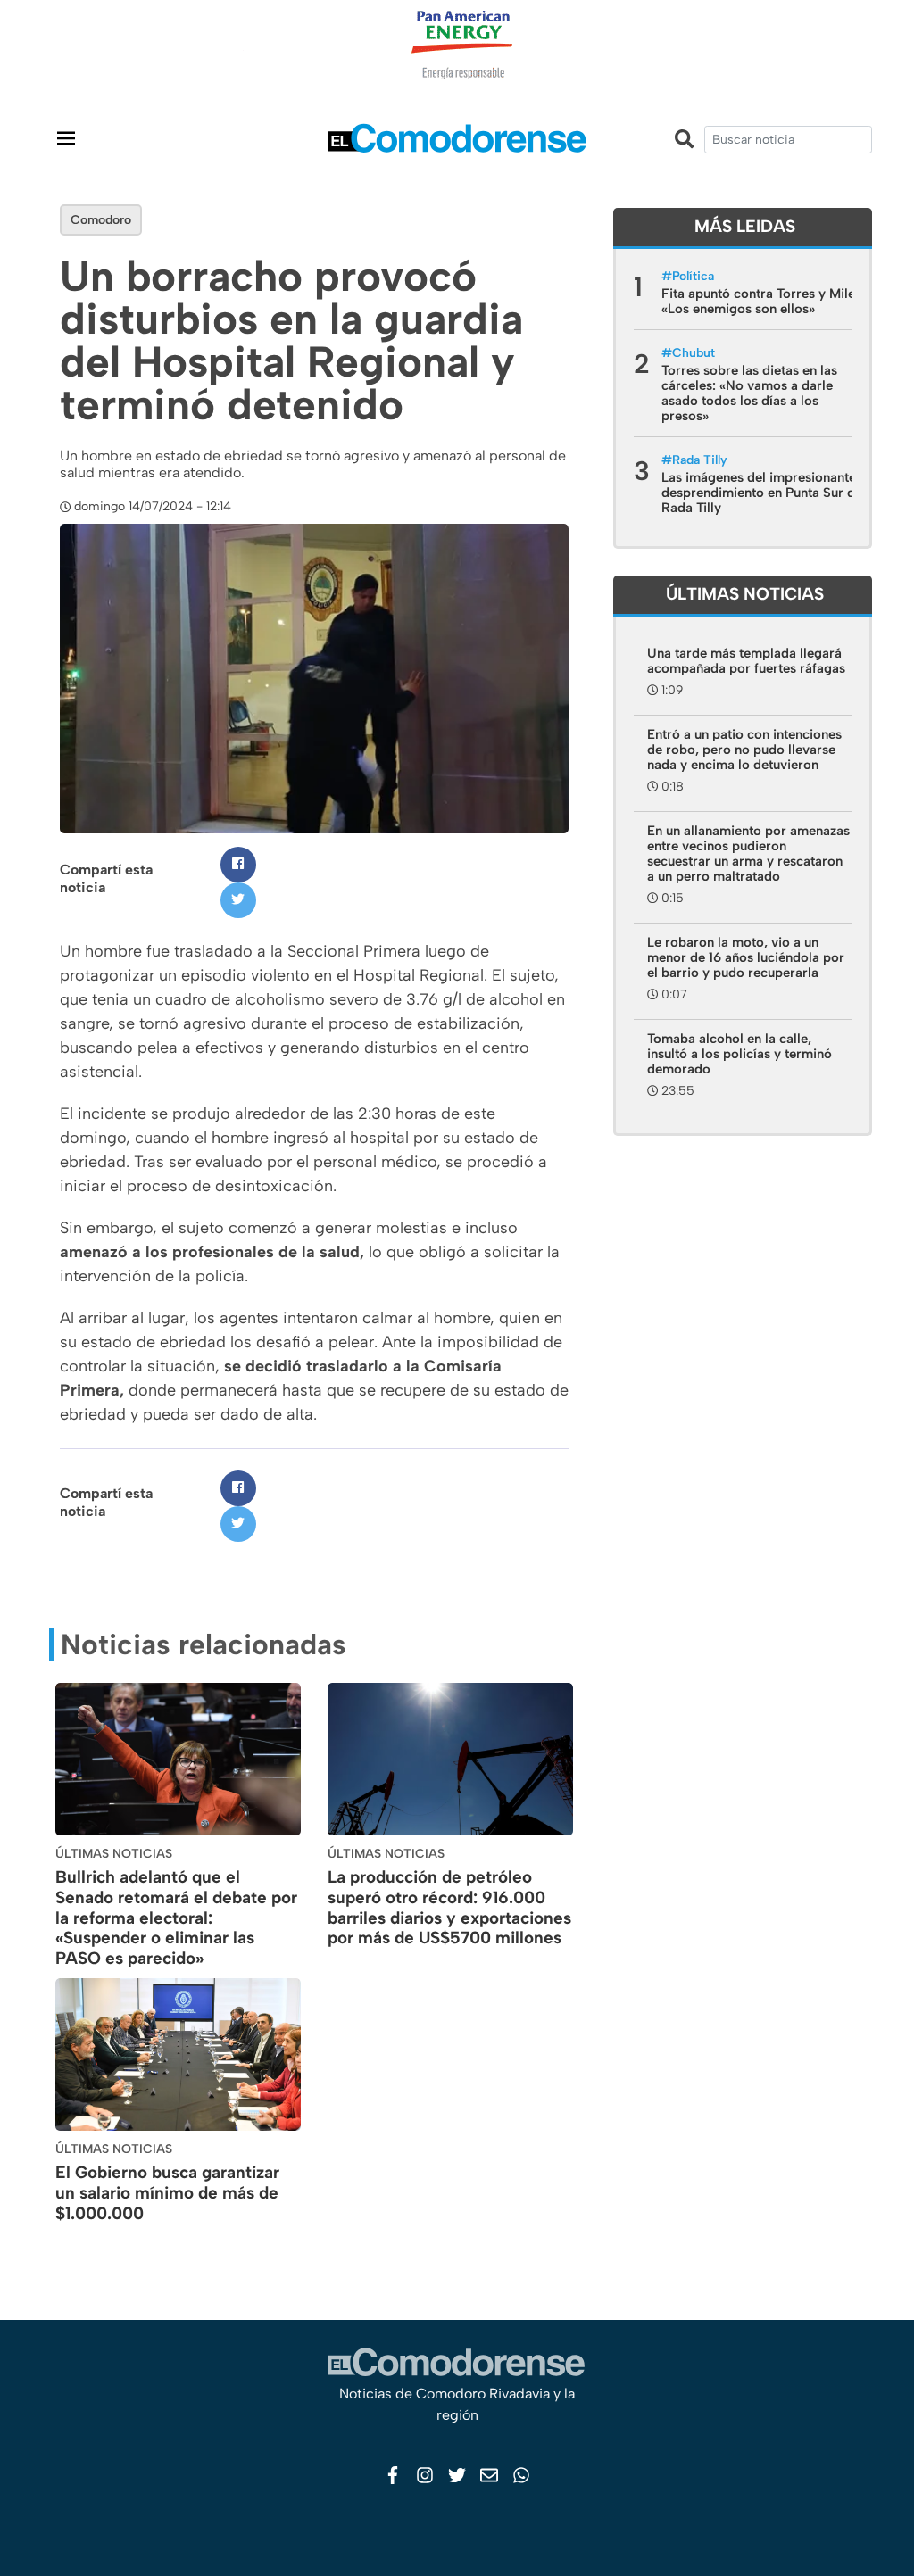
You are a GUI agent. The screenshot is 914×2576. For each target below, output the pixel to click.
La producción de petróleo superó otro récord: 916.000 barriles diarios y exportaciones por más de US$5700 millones (449, 1907)
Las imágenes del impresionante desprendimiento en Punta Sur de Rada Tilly (762, 493)
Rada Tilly (700, 460)
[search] (788, 140)
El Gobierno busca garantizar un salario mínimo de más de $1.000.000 (167, 2193)
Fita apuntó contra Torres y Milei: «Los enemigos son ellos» (762, 301)
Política (693, 276)
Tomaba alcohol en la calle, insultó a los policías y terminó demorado (740, 1054)
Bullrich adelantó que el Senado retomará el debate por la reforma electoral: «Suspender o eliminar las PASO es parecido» (176, 1918)
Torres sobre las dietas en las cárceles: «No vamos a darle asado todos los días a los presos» (749, 393)
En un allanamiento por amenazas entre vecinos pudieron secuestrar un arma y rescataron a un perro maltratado (748, 853)
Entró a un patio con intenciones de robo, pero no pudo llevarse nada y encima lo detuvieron (744, 750)
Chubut (694, 353)
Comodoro (101, 220)
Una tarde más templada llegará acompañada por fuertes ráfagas (746, 661)
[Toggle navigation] (66, 138)
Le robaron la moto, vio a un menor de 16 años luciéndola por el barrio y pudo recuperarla (746, 957)
